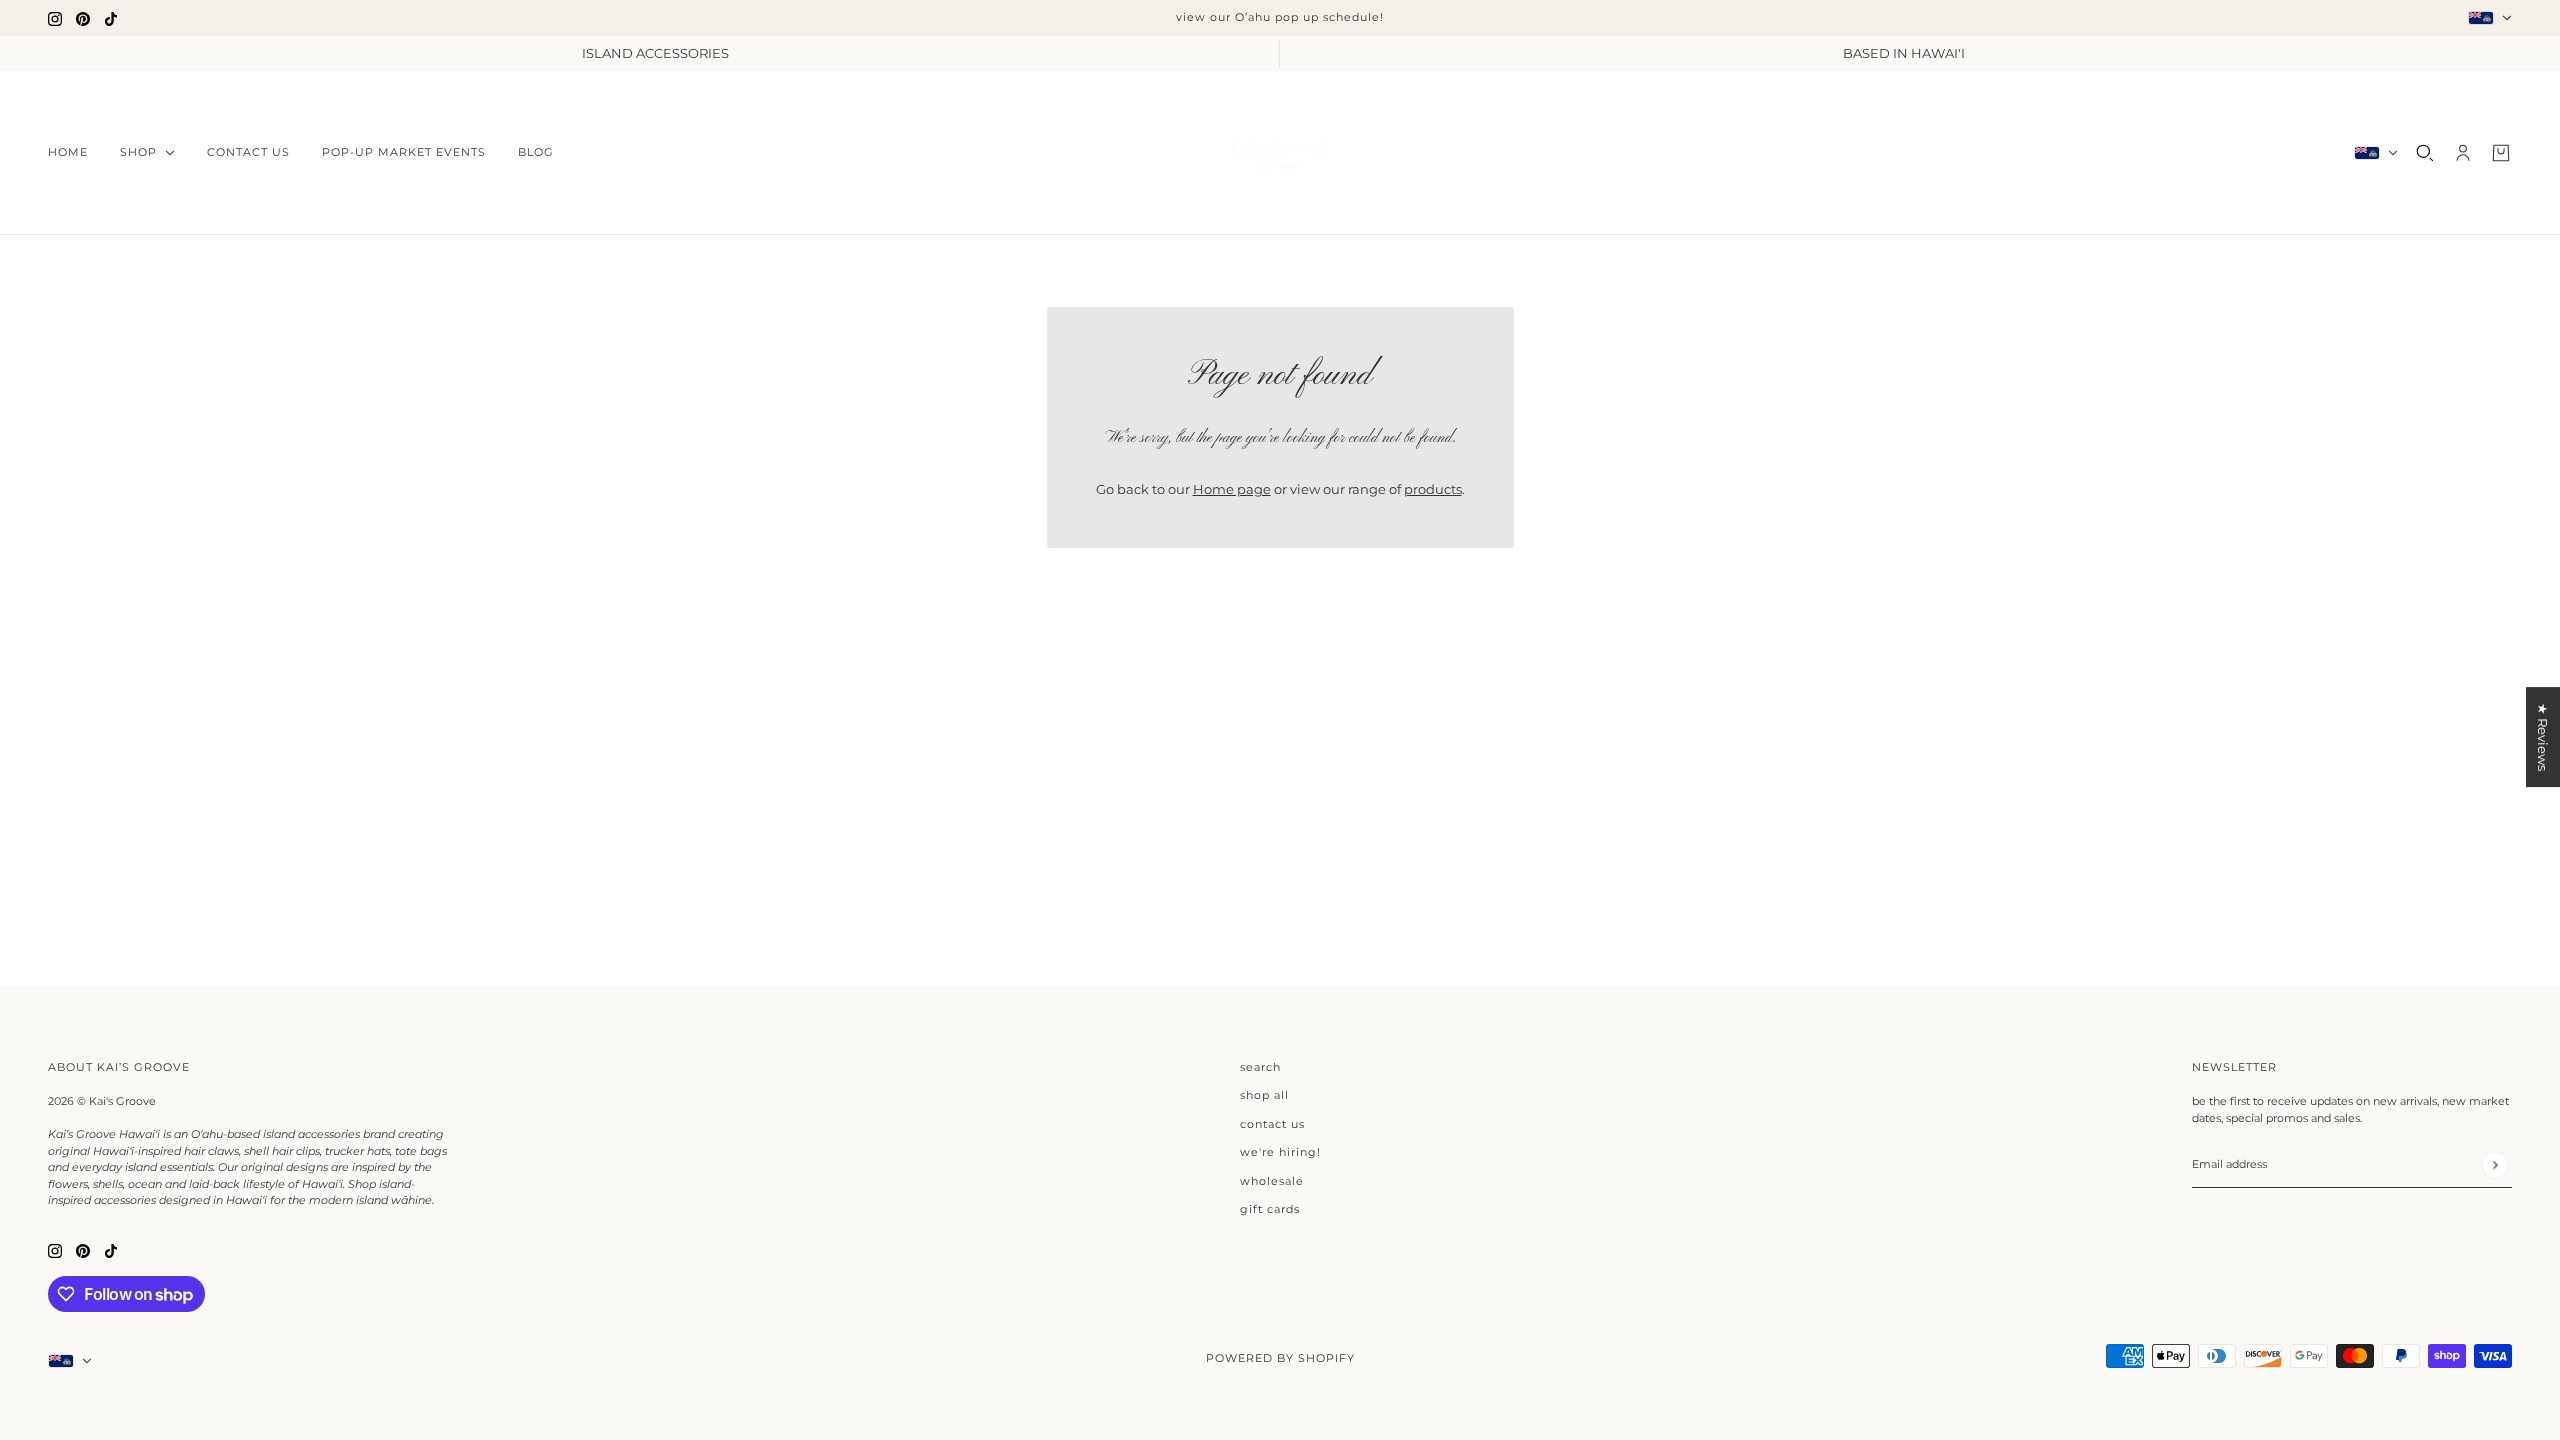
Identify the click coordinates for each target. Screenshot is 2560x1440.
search (1260, 1067)
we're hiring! (1280, 1152)
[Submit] (2494, 1164)
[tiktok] (111, 18)
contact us (1272, 1124)
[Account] (2463, 153)
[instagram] (55, 18)
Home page (1232, 489)
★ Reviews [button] (2543, 737)
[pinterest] (83, 18)
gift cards (1270, 1209)
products (1433, 489)
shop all (1264, 1095)
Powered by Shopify (1280, 1358)
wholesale (1272, 1181)
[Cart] (2501, 153)
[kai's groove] (1280, 153)
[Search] (2425, 153)
